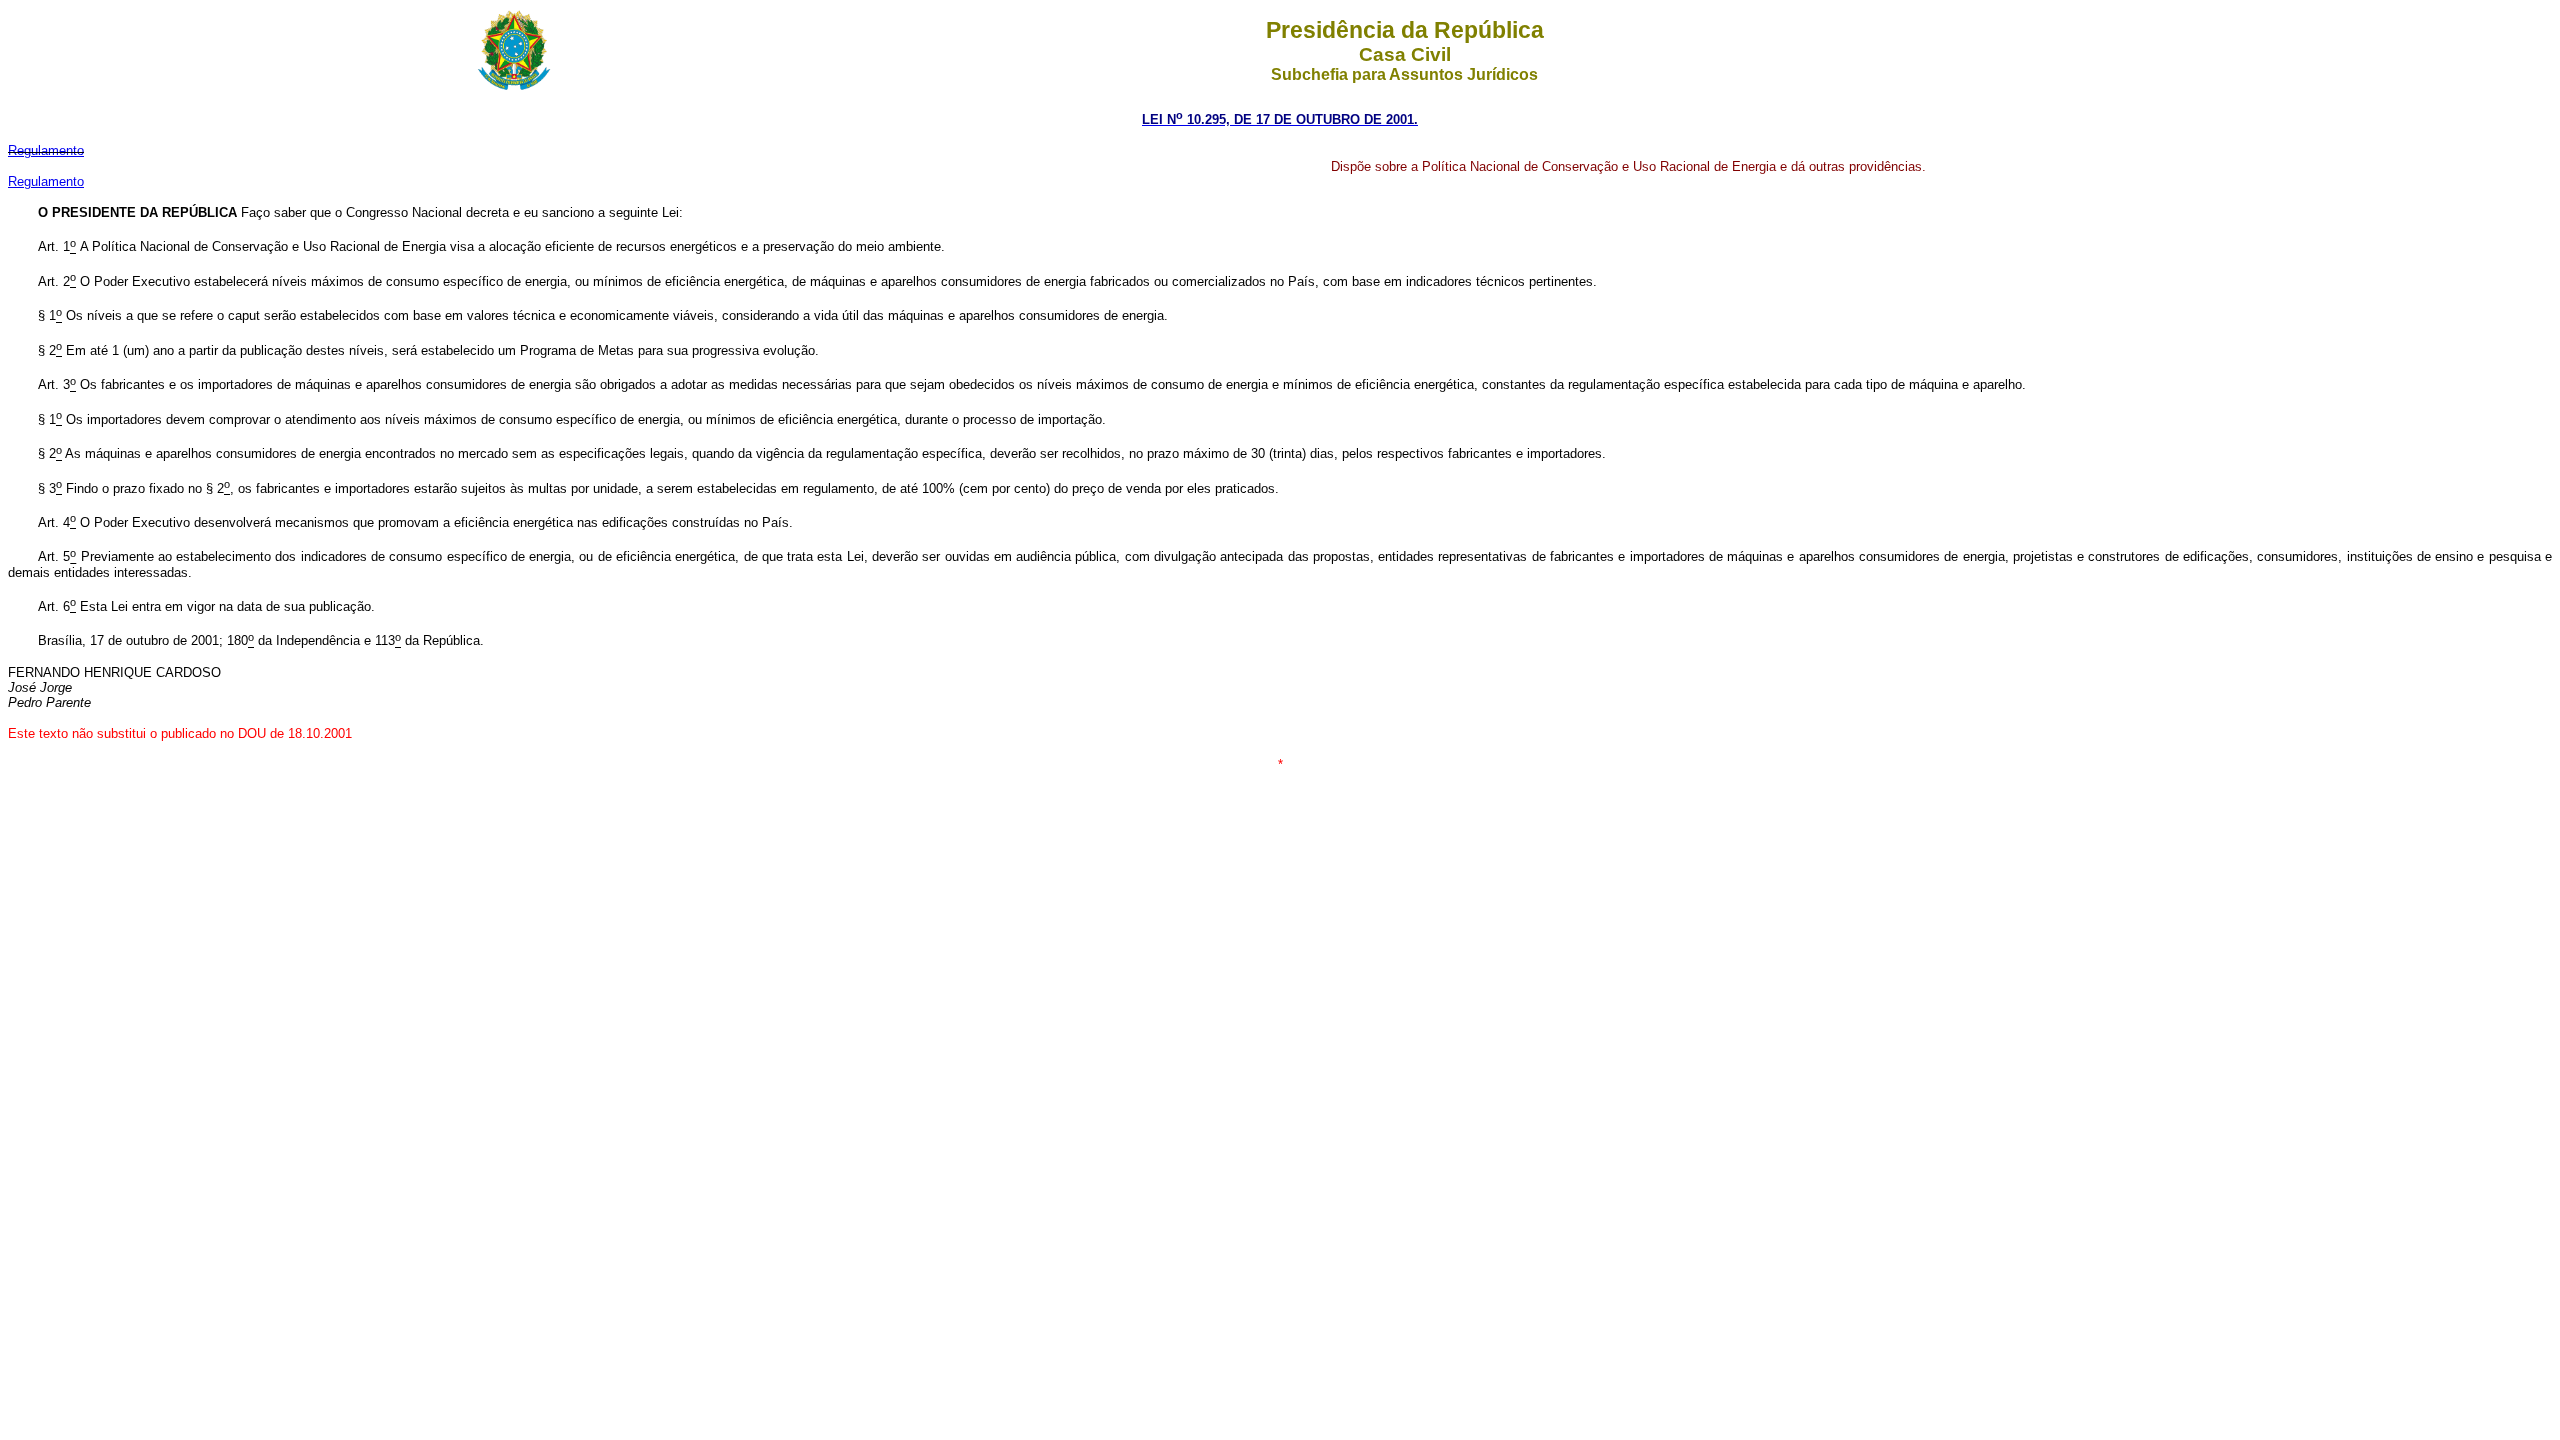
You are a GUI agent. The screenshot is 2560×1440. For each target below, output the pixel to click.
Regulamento (46, 181)
